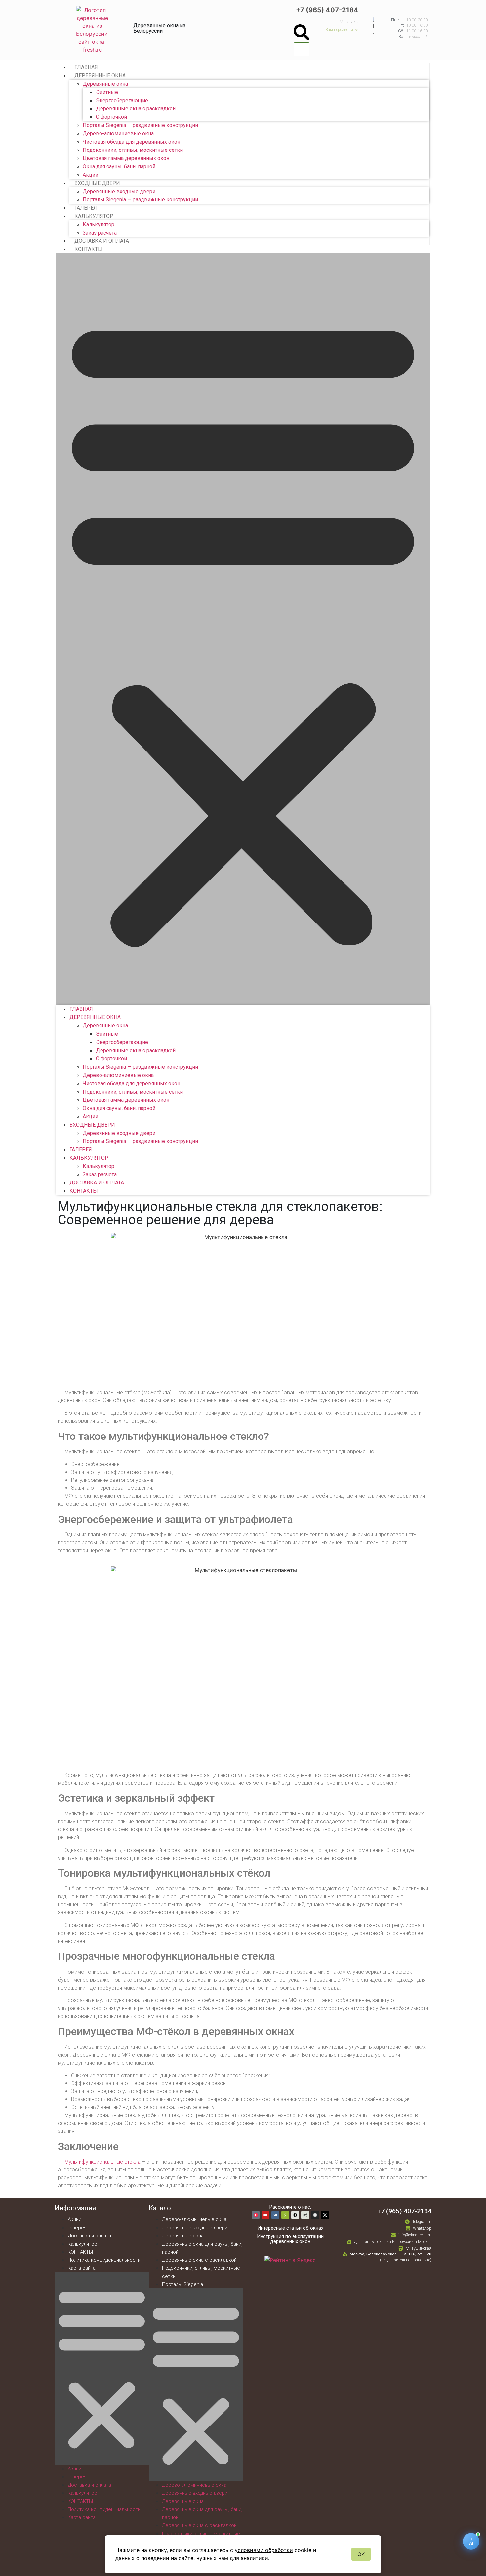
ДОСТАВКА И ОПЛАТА (102, 241)
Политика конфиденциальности (104, 2260)
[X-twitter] (325, 2215)
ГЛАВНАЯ (86, 67)
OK (361, 2554)
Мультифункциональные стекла (102, 2162)
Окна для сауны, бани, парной (119, 167)
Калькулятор (99, 224)
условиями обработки (264, 2550)
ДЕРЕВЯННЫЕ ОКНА (100, 76)
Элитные (107, 92)
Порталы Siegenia (182, 2284)
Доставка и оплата (89, 2236)
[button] (302, 33)
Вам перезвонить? (342, 30)
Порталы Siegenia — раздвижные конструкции (140, 125)
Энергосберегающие (122, 100)
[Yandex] (285, 2215)
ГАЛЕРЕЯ (86, 208)
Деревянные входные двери (119, 191)
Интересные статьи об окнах (290, 2228)
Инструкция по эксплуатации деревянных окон (290, 2239)
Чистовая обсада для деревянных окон (131, 142)
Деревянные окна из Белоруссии (159, 28)
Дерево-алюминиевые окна (118, 133)
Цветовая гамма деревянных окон (126, 158)
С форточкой (111, 117)
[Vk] (275, 2215)
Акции (90, 175)
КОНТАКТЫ (89, 249)
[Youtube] (265, 2215)
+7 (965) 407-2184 (327, 10)
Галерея (77, 2228)
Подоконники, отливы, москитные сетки (133, 150)
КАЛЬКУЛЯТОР (94, 216)
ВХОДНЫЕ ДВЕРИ (97, 183)
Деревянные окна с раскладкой (136, 109)
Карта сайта (82, 2268)
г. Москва (346, 22)
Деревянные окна (105, 84)
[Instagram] (315, 2215)
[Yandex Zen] (295, 2215)
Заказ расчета (100, 233)
